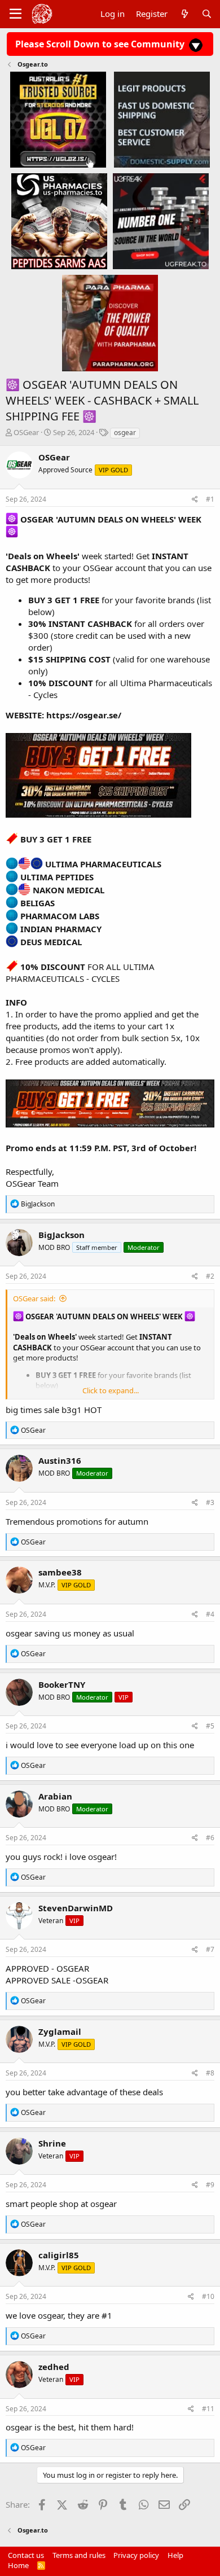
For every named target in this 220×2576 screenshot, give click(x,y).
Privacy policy (136, 2555)
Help (175, 2555)
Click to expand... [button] (111, 1390)
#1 (210, 499)
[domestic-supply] (162, 119)
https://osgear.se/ (84, 715)
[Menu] (16, 14)
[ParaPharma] (110, 323)
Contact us (26, 2555)
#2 (210, 1276)
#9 (210, 2185)
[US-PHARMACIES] (59, 221)
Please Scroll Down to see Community (101, 44)
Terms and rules (79, 2555)
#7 (210, 1949)
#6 (210, 1838)
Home (18, 2565)
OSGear (26, 432)
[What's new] (184, 14)
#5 (210, 1726)
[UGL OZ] (58, 119)
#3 (210, 1502)
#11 (208, 2409)
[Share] (195, 500)
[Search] (207, 14)
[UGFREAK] (161, 221)
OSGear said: (34, 1298)
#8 (210, 2073)
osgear (125, 433)
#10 (208, 2296)
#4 (210, 1614)
